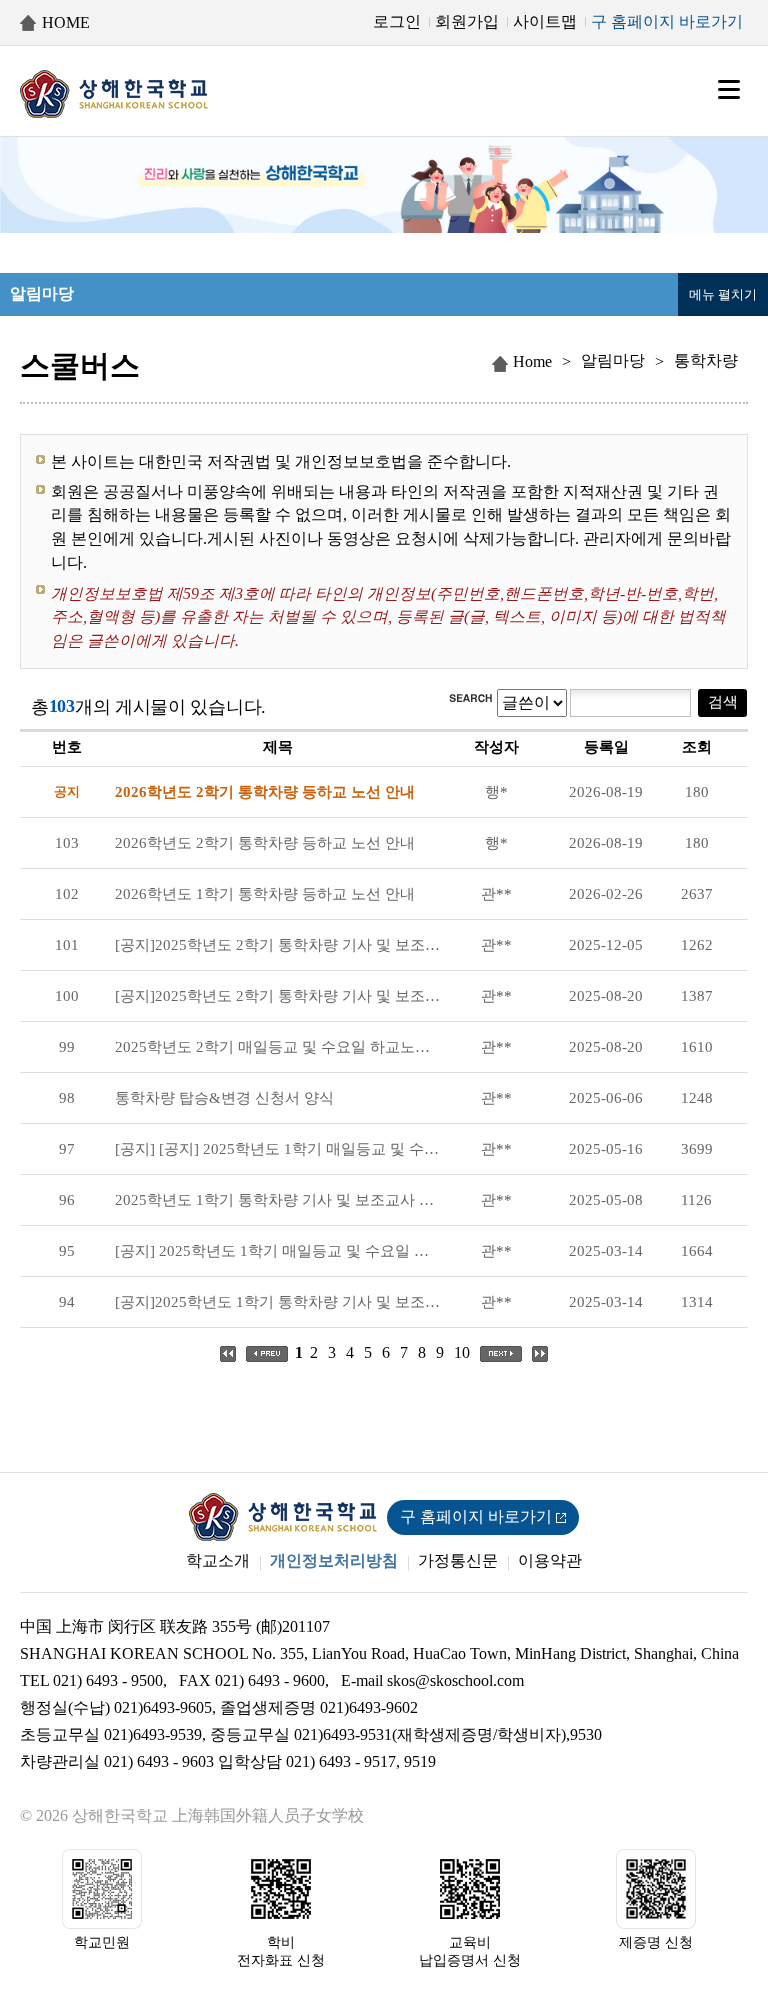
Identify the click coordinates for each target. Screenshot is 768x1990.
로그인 (397, 21)
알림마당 (613, 360)
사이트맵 (545, 21)
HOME (66, 22)
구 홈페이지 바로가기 (667, 21)
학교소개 (218, 1560)
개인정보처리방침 (334, 1560)
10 (462, 1352)
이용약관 (550, 1560)
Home (532, 361)
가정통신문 (458, 1560)
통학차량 (706, 360)
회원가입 (467, 21)
